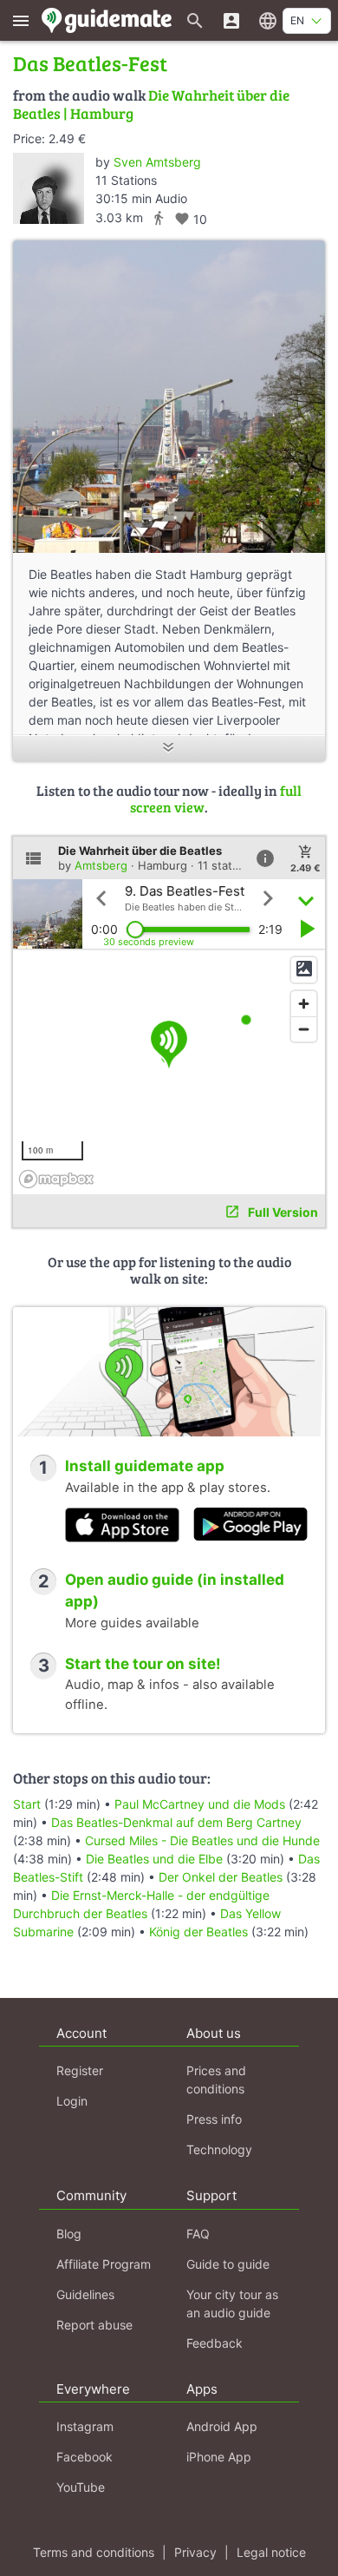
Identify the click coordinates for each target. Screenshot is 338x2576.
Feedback (214, 2343)
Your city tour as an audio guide (232, 2303)
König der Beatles (198, 1932)
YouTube (81, 2487)
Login (72, 2101)
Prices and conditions (216, 2080)
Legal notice (271, 2552)
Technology (219, 2149)
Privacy (195, 2552)
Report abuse (94, 2325)
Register (80, 2070)
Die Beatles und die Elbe (154, 1859)
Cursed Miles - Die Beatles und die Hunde (202, 1840)
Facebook (84, 2457)
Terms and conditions (94, 2552)
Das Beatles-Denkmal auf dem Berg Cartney (176, 1822)
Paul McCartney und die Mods (200, 1804)
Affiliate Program (104, 2264)
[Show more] (169, 749)
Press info (214, 2119)
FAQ (198, 2234)
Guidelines (85, 2294)
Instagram (85, 2426)
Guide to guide (228, 2264)
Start (27, 1804)
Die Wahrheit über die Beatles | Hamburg (151, 104)
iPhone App (219, 2457)
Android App (222, 2426)
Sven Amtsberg (157, 162)
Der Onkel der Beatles (221, 1877)
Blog (69, 2234)
